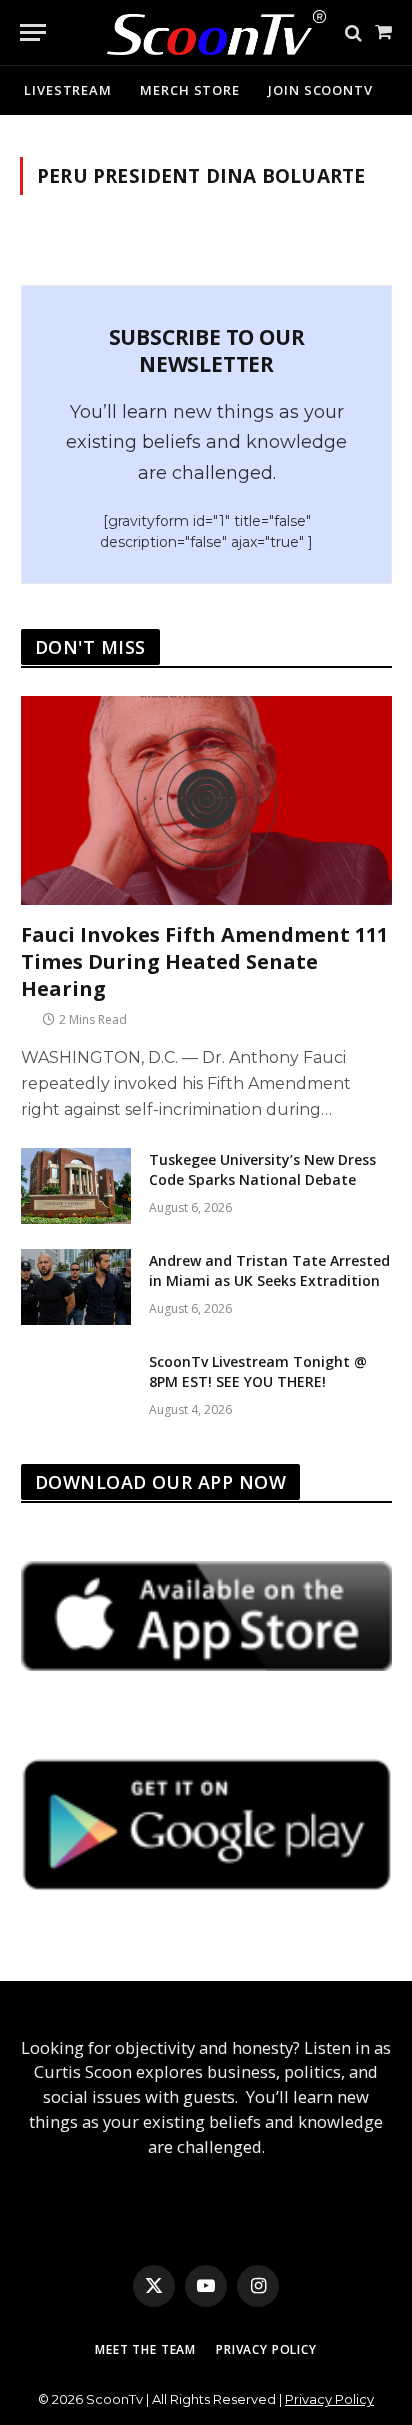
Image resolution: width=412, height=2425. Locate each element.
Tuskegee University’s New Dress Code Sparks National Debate (262, 1169)
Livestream (68, 90)
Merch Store (190, 90)
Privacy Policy (266, 2349)
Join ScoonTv (320, 90)
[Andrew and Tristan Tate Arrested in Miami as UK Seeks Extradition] (76, 1287)
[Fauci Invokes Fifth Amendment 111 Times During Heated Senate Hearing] (206, 800)
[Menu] (33, 32)
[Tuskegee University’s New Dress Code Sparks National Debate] (76, 1186)
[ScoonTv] (201, 27)
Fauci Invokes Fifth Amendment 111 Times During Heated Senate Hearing (204, 961)
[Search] (353, 32)
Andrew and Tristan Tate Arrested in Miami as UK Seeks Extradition (269, 1270)
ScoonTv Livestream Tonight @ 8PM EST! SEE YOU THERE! (258, 1371)
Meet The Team (145, 2349)
